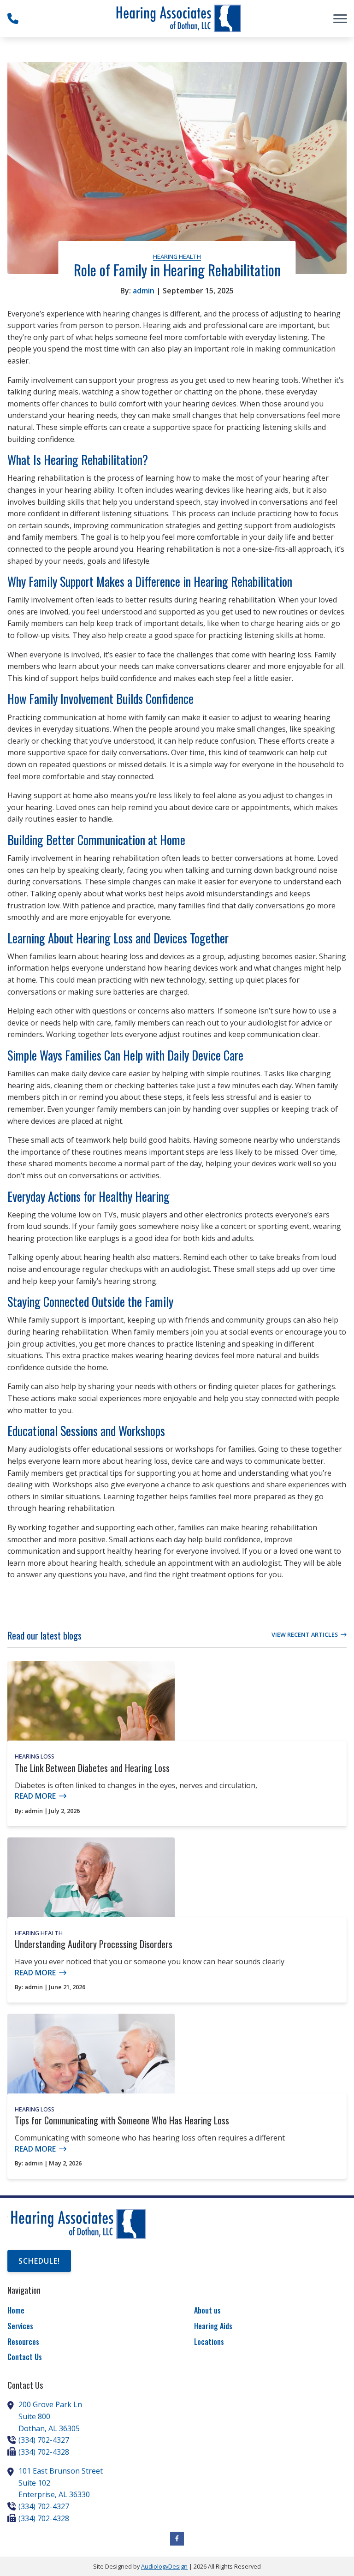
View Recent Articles (305, 1634)
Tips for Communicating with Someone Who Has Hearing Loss (122, 2120)
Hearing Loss (35, 1756)
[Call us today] (13, 18)
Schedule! (39, 2261)
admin (144, 291)
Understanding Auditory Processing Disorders (94, 1944)
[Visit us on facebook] (177, 2539)
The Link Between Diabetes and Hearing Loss (92, 1768)
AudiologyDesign (164, 2566)
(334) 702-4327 (44, 2440)
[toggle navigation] (340, 18)
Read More (35, 1796)
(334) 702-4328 (44, 2452)
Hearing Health (177, 256)
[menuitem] (84, 2311)
